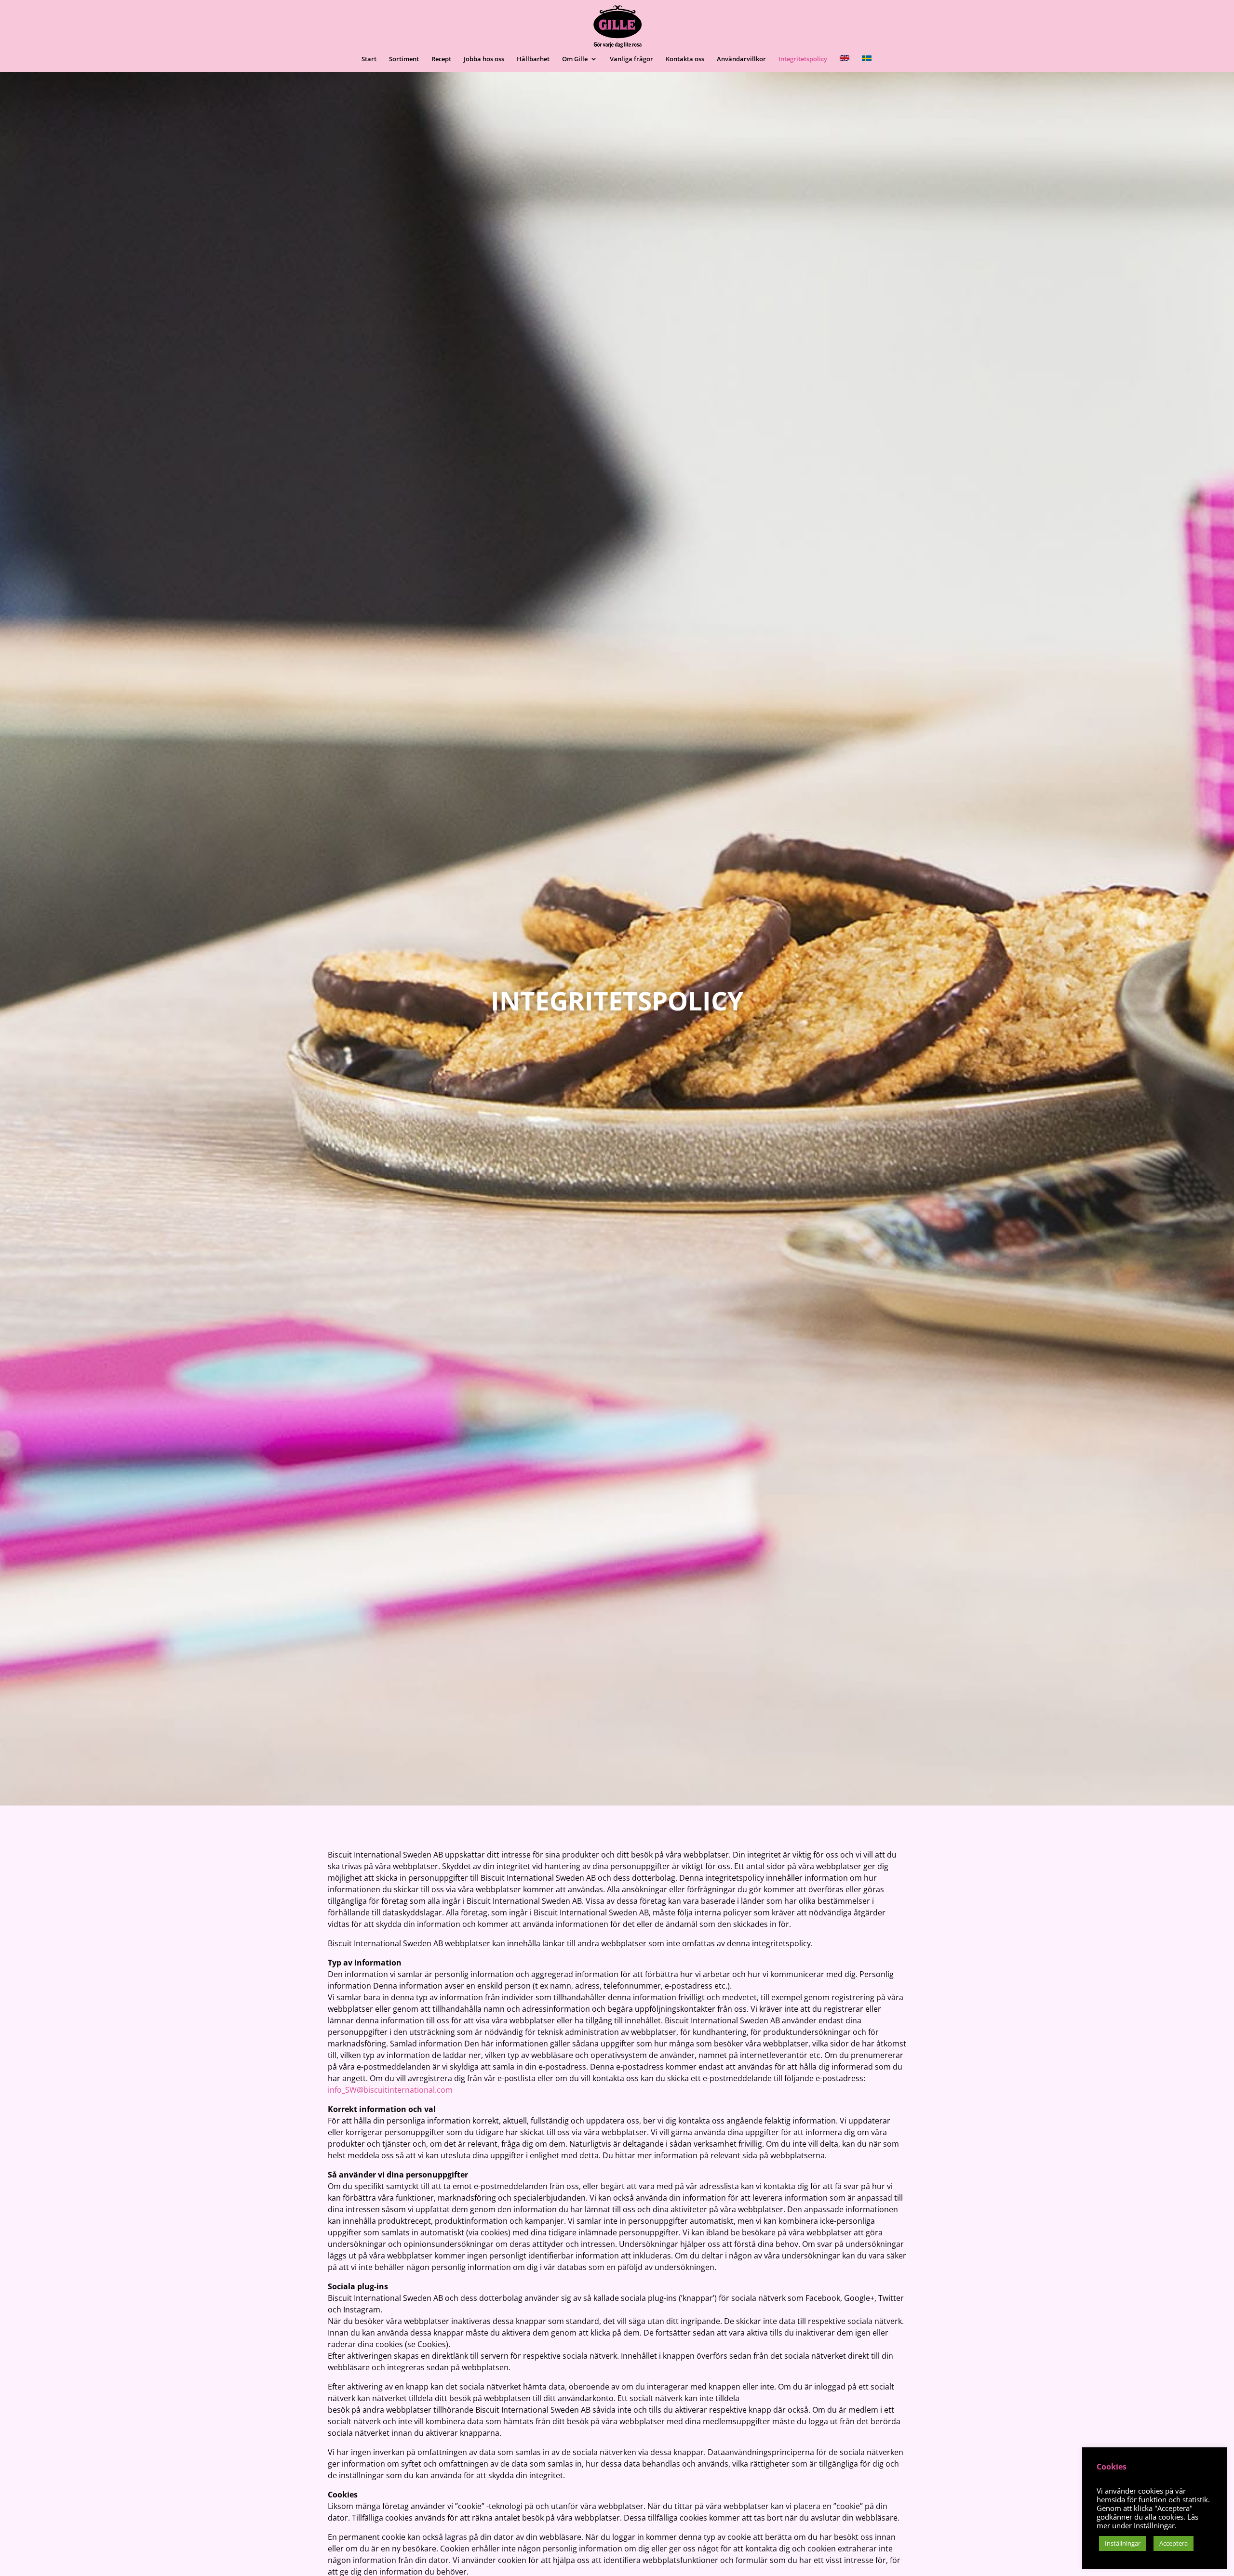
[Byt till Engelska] (845, 63)
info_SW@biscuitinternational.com (390, 2090)
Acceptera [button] (1174, 2543)
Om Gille (575, 59)
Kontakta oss (685, 59)
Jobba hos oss (484, 59)
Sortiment (404, 59)
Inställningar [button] (1123, 2543)
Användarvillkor (741, 59)
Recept (441, 59)
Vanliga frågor (631, 59)
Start (369, 59)
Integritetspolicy (803, 59)
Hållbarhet (533, 59)
